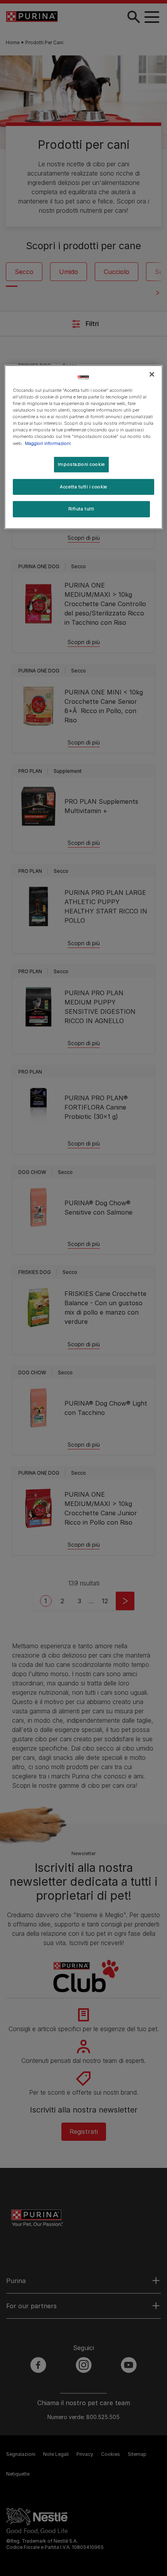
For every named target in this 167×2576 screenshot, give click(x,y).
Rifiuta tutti (81, 509)
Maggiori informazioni (48, 443)
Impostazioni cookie (81, 464)
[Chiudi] (152, 374)
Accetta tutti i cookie (83, 486)
